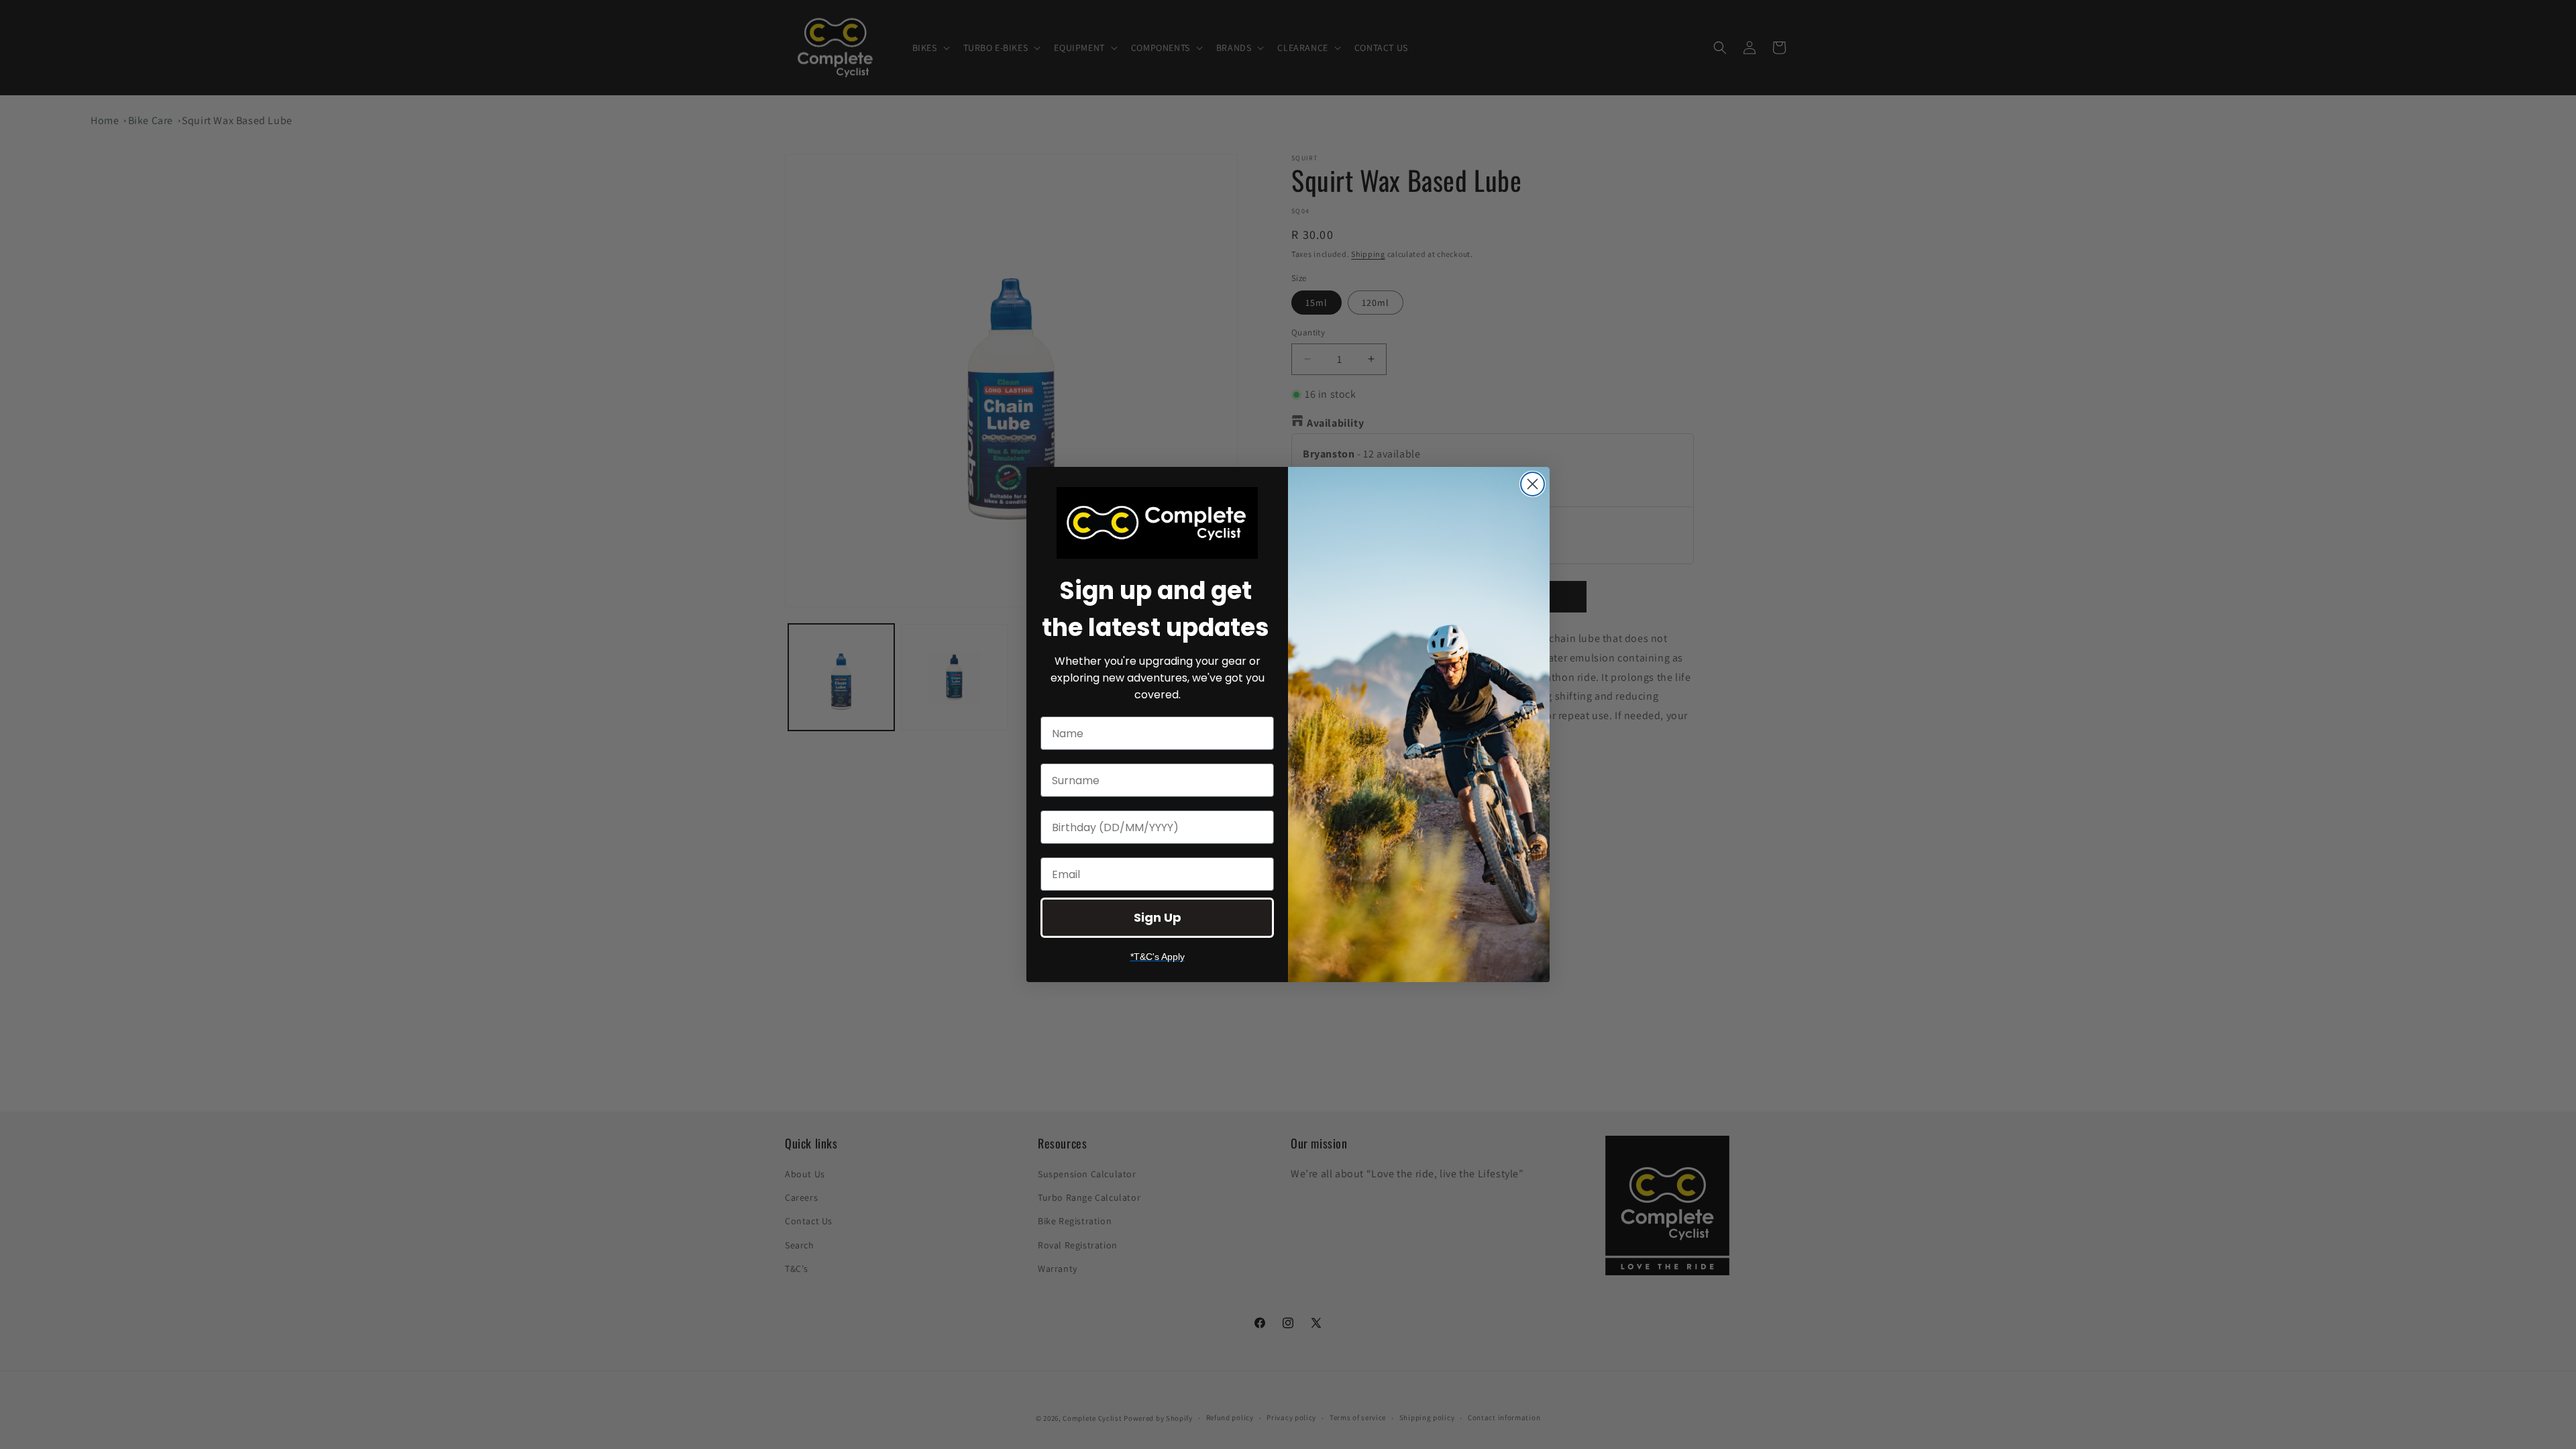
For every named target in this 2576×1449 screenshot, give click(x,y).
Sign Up (1158, 917)
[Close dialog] (1533, 484)
